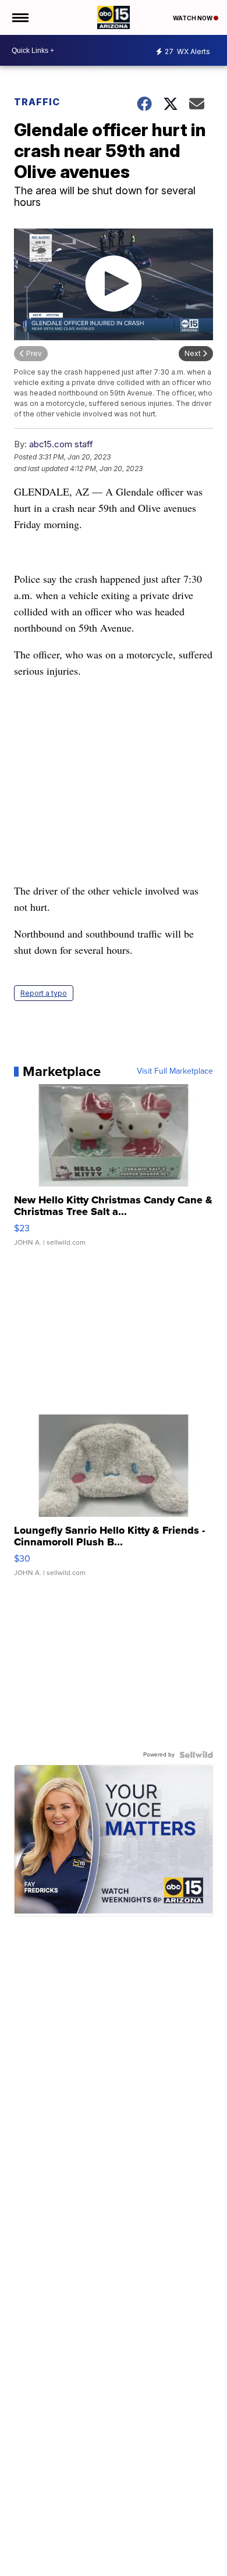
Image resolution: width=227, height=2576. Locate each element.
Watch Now (193, 18)
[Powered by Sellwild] (196, 1755)
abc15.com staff (61, 444)
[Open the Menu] (19, 17)
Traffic (37, 102)
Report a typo (44, 993)
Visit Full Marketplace (175, 1071)
